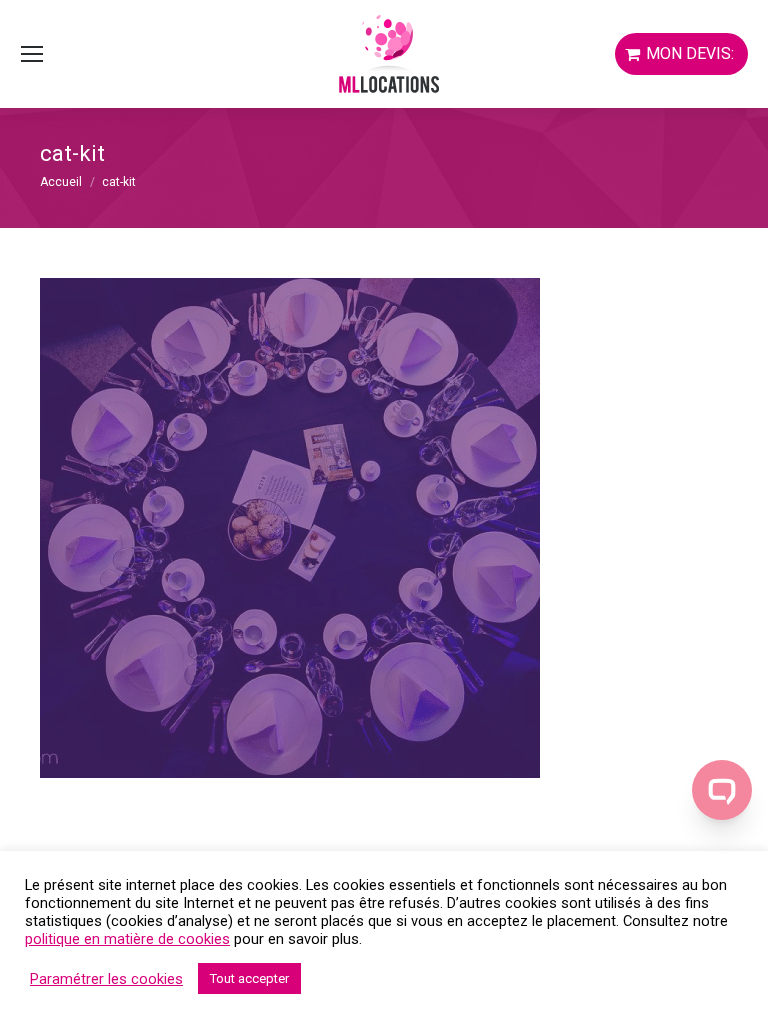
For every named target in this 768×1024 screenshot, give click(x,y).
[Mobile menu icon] (32, 54)
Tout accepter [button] (249, 978)
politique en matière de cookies (127, 939)
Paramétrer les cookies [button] (106, 979)
